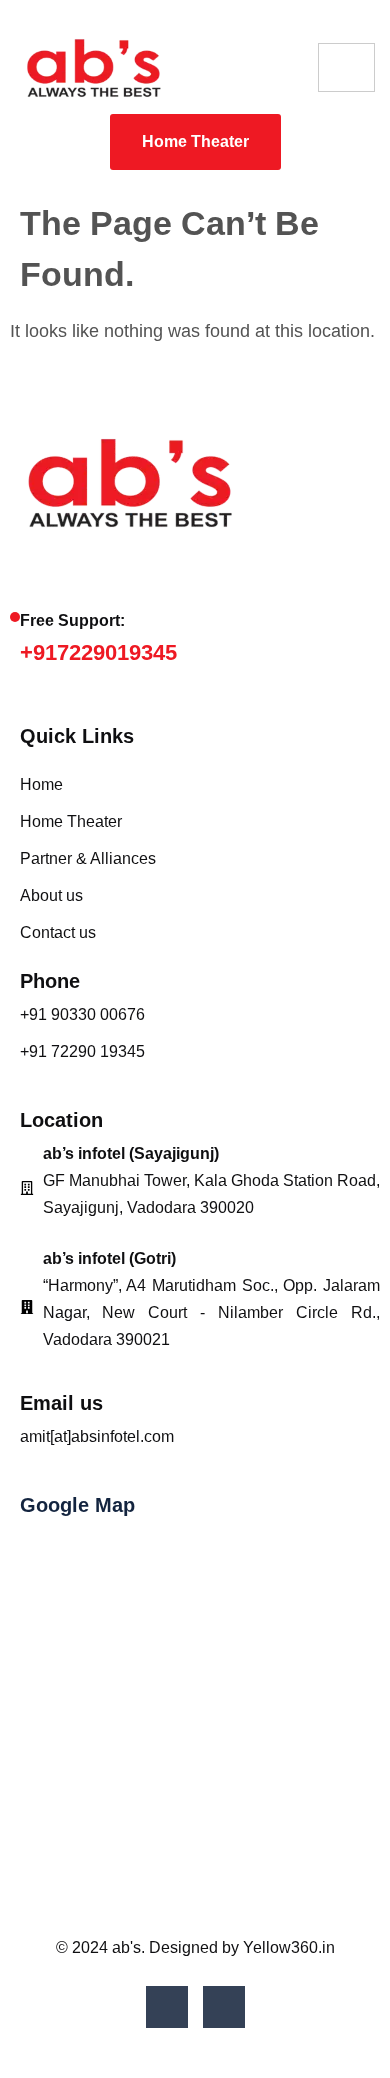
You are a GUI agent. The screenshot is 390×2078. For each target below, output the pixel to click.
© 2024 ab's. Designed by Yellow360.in (195, 1947)
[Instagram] (224, 2007)
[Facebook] (167, 2007)
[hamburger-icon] (346, 67)
